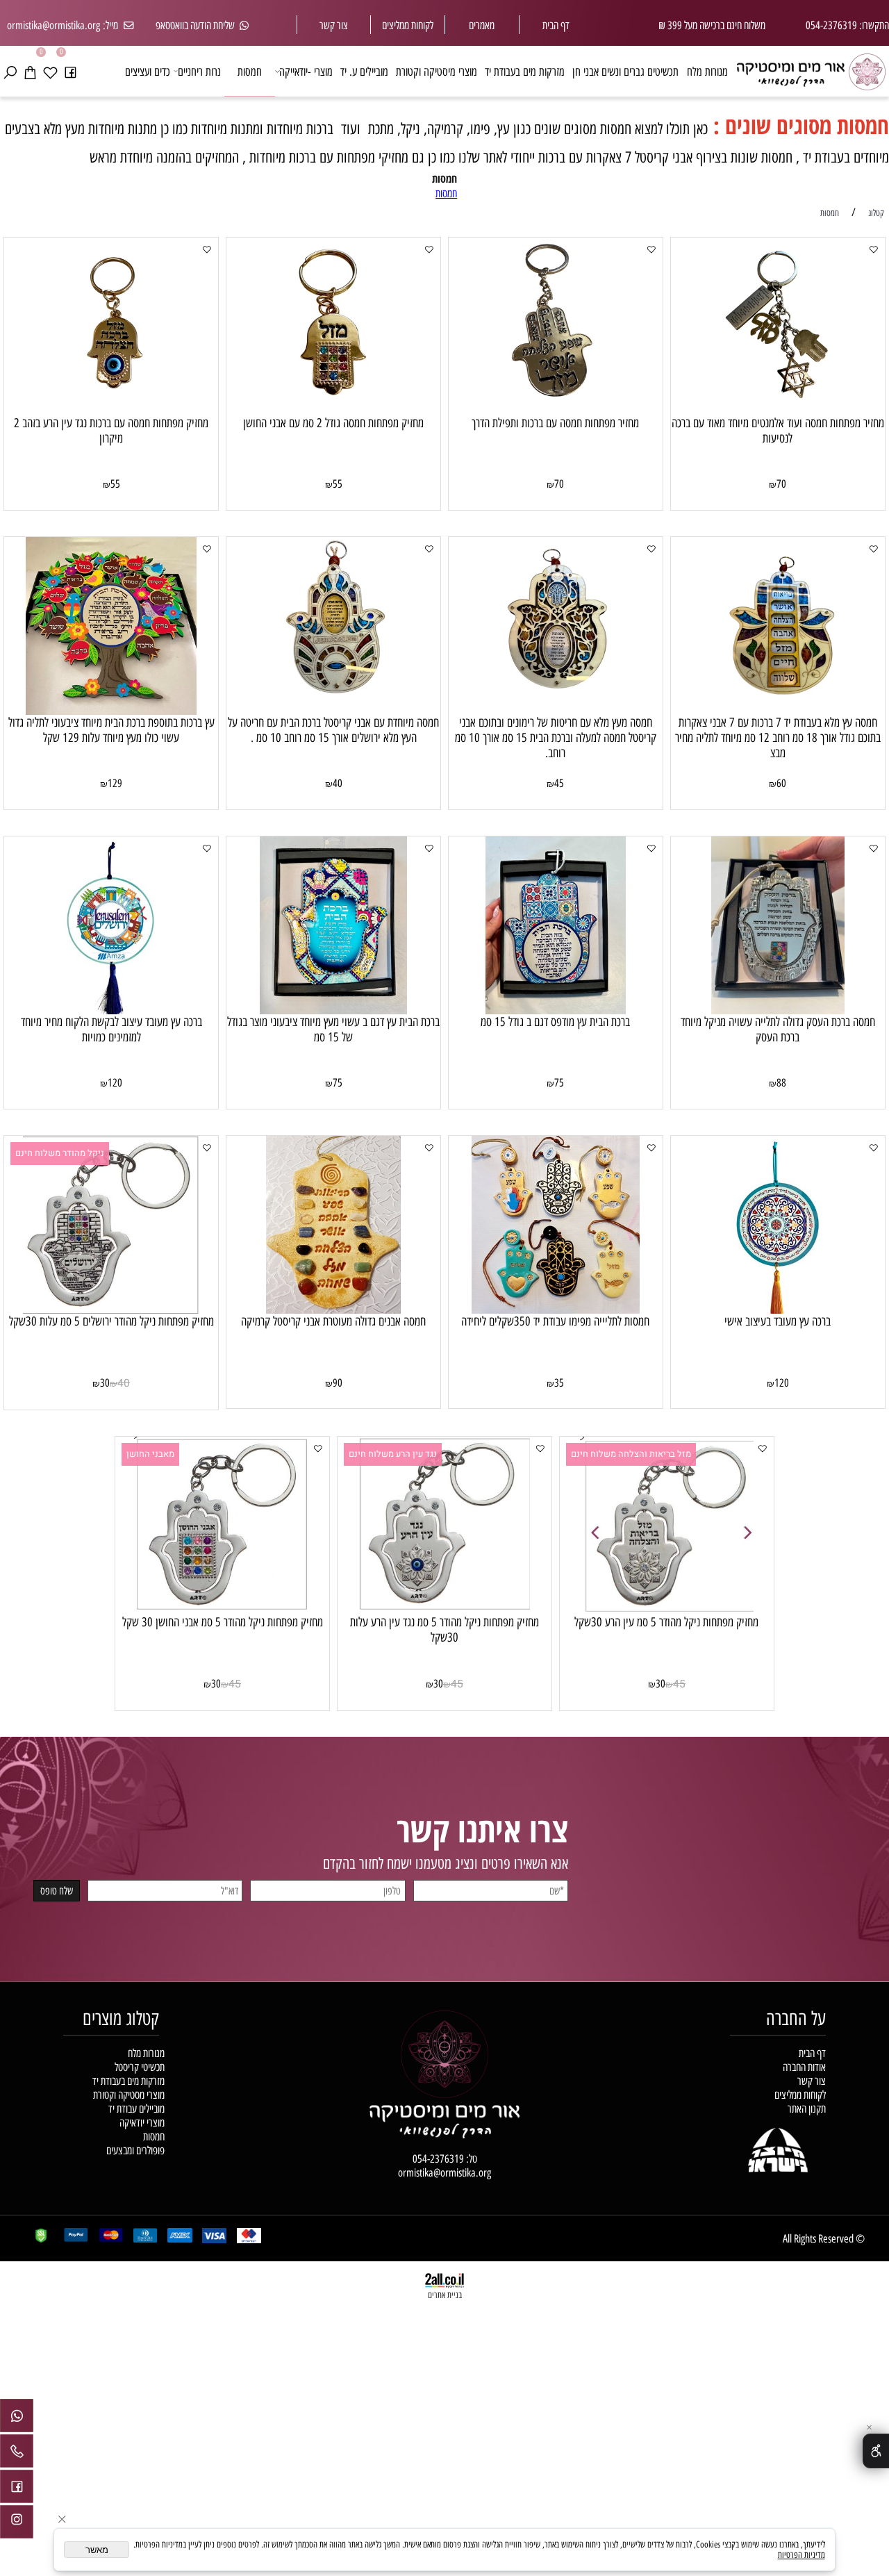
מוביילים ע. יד (364, 71)
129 (115, 783)
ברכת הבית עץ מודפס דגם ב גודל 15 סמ (555, 1022)
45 (559, 783)
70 (781, 484)
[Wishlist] (50, 71)
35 (559, 1383)
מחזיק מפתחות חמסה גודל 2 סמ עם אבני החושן (333, 423)
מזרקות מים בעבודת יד (525, 71)
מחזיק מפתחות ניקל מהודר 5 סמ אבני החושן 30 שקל (223, 1622)
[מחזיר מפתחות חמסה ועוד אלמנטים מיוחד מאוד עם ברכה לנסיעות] (778, 411)
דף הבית (556, 25)
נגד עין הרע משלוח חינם (393, 1454)
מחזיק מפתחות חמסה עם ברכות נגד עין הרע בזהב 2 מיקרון (111, 431)
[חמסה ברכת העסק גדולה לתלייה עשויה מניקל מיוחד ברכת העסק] (778, 1010)
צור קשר (334, 25)
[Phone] (17, 2454)
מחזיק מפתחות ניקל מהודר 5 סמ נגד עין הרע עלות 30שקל (444, 1630)
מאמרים (482, 25)
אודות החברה (804, 2067)
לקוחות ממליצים (800, 2095)
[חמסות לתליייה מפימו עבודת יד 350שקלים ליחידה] (556, 1310)
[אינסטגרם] (17, 2525)
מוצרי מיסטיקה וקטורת (437, 71)
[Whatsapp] (17, 2419)
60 (781, 783)
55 (338, 484)
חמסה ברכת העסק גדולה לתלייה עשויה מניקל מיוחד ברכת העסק (778, 1030)
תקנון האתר (807, 2108)
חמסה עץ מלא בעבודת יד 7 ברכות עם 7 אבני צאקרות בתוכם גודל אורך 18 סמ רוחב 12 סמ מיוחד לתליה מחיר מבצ (778, 738)
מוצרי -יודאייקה (306, 71)
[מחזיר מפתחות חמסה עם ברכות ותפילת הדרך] (556, 411)
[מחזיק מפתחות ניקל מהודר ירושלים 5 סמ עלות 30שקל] (111, 1310)
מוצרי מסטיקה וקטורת (129, 2095)
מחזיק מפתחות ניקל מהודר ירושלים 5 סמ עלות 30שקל (111, 1321)
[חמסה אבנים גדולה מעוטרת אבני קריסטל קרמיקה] (333, 1310)
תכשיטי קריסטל (140, 2067)
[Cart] (30, 71)
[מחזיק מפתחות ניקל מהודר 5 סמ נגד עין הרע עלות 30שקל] (444, 1610)
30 (105, 1383)
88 (781, 1083)
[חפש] (10, 71)
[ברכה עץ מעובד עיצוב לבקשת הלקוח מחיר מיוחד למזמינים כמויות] (111, 1010)
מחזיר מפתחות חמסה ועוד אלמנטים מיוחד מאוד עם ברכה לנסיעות (778, 431)
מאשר (97, 2550)
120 (115, 1083)
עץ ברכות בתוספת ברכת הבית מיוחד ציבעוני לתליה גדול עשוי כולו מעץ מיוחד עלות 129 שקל (111, 730)
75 (559, 1083)
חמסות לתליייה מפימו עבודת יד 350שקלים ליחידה (555, 1321)
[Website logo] (811, 68)
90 (338, 1383)
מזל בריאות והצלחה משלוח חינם (631, 1454)
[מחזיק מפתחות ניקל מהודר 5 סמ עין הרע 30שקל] (667, 1610)
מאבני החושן (150, 1454)
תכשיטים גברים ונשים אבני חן (625, 71)
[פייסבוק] (70, 71)
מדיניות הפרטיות (801, 2555)
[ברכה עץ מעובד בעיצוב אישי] (778, 1310)
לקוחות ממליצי (410, 25)
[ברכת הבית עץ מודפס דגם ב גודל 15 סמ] (556, 1010)
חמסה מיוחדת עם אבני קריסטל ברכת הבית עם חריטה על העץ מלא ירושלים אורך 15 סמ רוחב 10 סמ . (333, 730)
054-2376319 (438, 2158)
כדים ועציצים (148, 71)
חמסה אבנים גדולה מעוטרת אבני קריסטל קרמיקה (333, 1321)
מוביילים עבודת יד (136, 2108)
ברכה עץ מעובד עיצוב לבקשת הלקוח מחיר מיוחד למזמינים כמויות (111, 1030)
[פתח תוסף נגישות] (876, 2451)
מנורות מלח (707, 71)
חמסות (250, 71)
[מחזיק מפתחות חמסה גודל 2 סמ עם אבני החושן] (333, 411)
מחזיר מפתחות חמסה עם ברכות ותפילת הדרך (555, 423)
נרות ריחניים (199, 71)
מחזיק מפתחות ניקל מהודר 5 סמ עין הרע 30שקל (666, 1622)
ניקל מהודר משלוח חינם (60, 1153)
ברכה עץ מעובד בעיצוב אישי (778, 1321)
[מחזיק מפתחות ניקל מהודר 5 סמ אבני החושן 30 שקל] (222, 1610)
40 (338, 783)
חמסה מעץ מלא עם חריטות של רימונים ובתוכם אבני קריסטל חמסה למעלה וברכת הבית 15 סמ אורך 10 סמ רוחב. (556, 738)
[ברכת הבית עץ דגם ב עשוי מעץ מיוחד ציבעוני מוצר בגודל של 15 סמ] (333, 1010)
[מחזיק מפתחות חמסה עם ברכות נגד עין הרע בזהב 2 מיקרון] (111, 411)
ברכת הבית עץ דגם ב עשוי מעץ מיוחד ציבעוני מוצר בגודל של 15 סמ (333, 1030)
